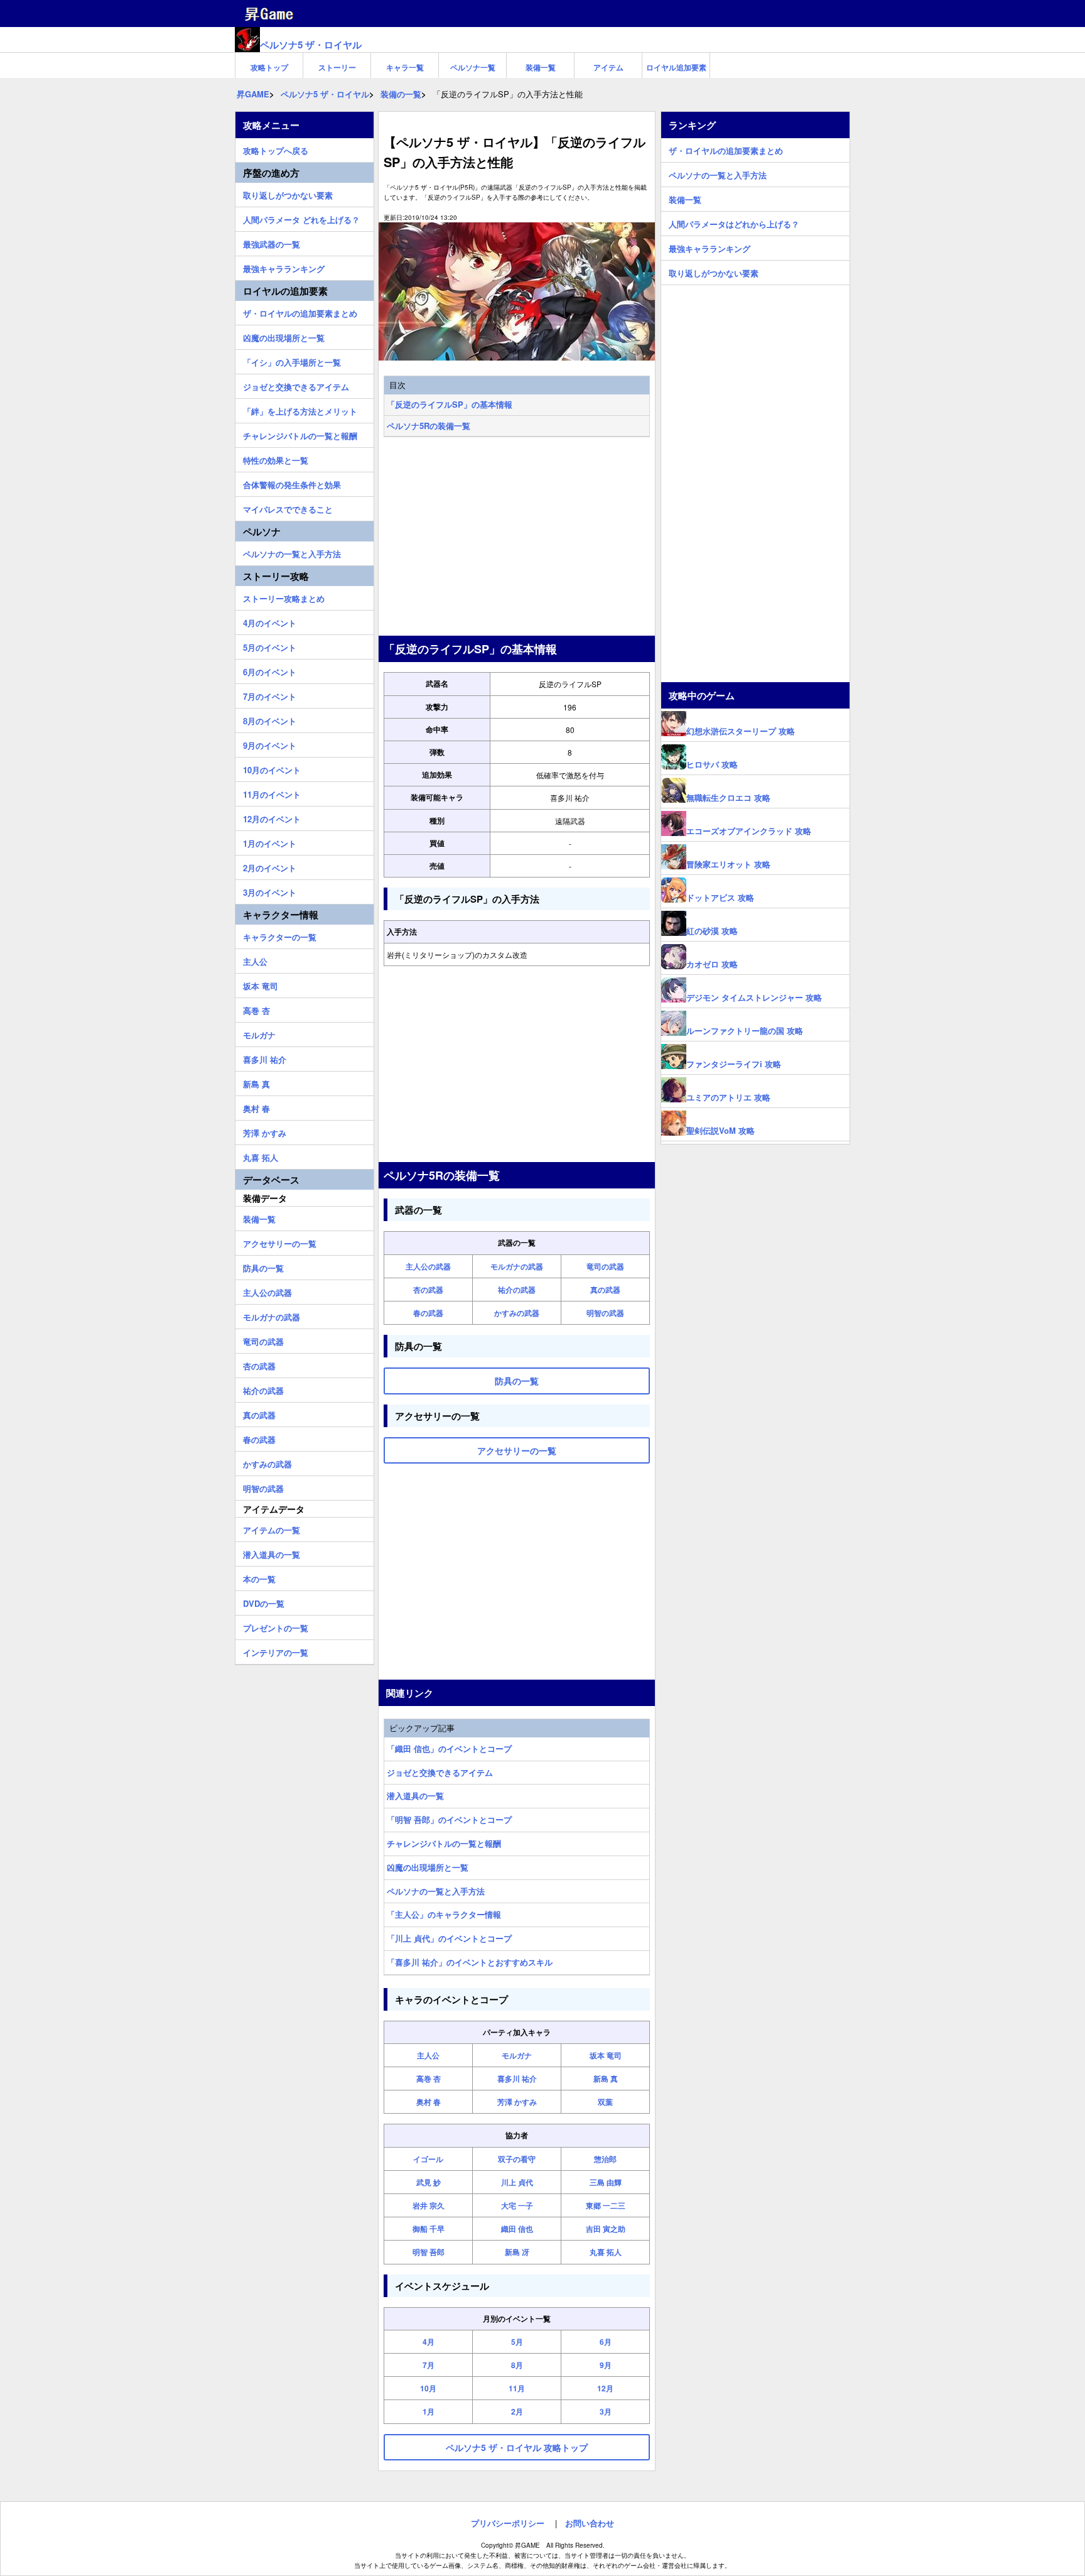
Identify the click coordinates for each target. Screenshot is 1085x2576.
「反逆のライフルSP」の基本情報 (450, 404)
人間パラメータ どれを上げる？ (301, 218)
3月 (606, 2411)
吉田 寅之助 (606, 2229)
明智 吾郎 (429, 2252)
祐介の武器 (517, 1290)
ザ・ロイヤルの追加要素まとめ (300, 312)
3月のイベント (270, 891)
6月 (606, 2342)
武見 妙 (429, 2182)
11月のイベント (272, 793)
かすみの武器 (517, 1313)
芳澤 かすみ (517, 2102)
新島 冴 (517, 2252)
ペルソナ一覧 (473, 67)
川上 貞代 (517, 2182)
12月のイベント (272, 817)
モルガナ (517, 2055)
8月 (517, 2365)
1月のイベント (270, 842)
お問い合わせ (590, 2523)
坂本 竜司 (606, 2055)
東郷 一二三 (606, 2205)
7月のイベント (270, 695)
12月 (605, 2388)
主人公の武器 (428, 1266)
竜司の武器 (605, 1266)
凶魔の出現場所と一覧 (428, 1867)
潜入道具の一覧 (415, 1796)
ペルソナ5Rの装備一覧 (429, 426)
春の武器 (428, 1313)
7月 (429, 2365)
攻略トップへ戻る (276, 149)
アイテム (608, 67)
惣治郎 (605, 2159)
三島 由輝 (606, 2182)
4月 (429, 2342)
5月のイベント (270, 646)
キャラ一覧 (405, 67)
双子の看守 (517, 2159)
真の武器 (605, 1290)
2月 (517, 2411)
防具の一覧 (263, 1266)
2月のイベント (270, 866)
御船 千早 (429, 2229)
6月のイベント (270, 670)
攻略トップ (269, 67)
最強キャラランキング (284, 267)
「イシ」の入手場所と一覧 (292, 361)
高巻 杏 (429, 2079)
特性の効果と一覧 (276, 459)
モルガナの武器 (517, 1266)
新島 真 (606, 2079)
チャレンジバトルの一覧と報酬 (444, 1843)
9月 (606, 2365)
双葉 (605, 2102)
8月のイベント (270, 719)
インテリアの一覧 (276, 1651)
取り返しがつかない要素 (288, 193)
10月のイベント (272, 768)
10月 (428, 2388)
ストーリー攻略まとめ (284, 597)
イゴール (428, 2159)
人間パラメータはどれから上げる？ (734, 222)
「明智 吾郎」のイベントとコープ (449, 1819)
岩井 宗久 (429, 2205)
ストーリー (337, 67)
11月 (517, 2388)
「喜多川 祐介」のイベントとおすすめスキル (470, 1962)
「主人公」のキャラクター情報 (444, 1914)
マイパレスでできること (288, 508)
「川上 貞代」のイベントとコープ (449, 1938)
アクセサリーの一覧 (280, 1242)
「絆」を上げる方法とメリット (300, 410)
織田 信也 (517, 2229)
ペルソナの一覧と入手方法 (436, 1891)
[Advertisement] (517, 538)
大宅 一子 (517, 2205)
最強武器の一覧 (272, 242)
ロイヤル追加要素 (676, 67)
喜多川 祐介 (517, 2079)
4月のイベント (270, 621)
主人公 (428, 2055)
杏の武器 (428, 1290)
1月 (429, 2411)
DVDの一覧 (264, 1602)
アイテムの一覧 (272, 1528)
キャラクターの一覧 (280, 935)
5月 (517, 2342)
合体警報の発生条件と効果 (292, 483)
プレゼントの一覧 (276, 1626)
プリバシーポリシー (508, 2523)
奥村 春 (429, 2102)
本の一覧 (259, 1577)
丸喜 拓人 (606, 2252)
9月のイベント (270, 744)
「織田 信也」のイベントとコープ (449, 1748)
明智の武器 (605, 1313)
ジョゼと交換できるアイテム (440, 1772)
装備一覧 (541, 67)
